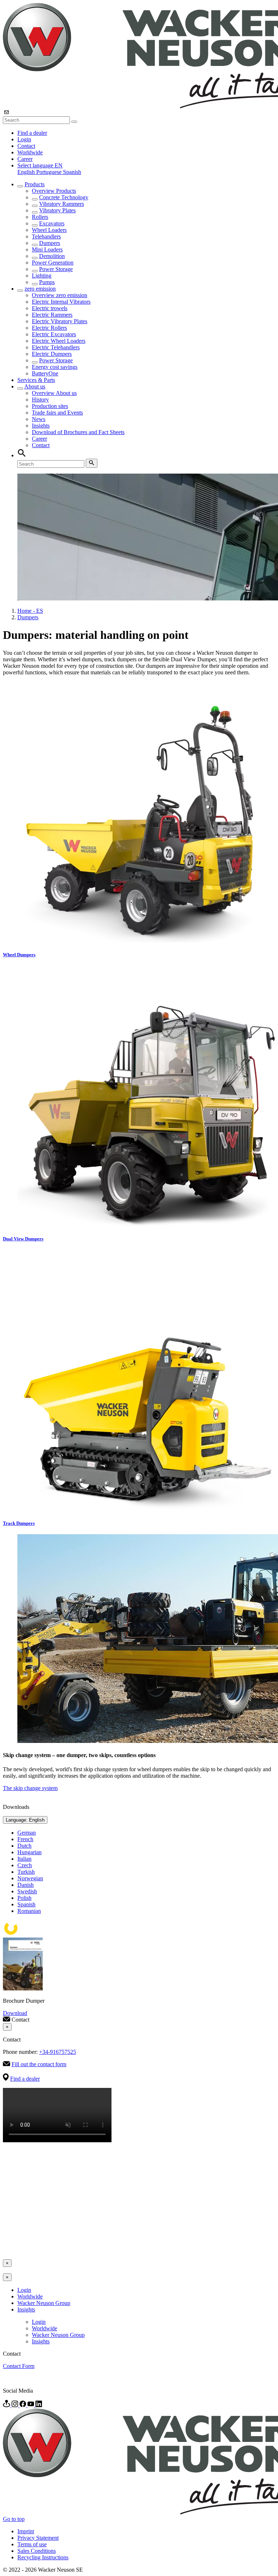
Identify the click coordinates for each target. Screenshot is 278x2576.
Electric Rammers (52, 315)
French (25, 1839)
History (40, 399)
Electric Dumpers (52, 354)
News (39, 419)
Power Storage (56, 269)
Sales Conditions (37, 2551)
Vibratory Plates (57, 210)
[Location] (7, 2405)
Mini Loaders (47, 249)
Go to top (14, 2519)
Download (15, 2013)
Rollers (40, 217)
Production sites (50, 406)
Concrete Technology (64, 197)
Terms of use (32, 2544)
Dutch (24, 1846)
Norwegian (30, 1878)
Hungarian (30, 1852)
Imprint (26, 2531)
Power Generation (53, 263)
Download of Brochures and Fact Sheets (78, 432)
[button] (40, 165)
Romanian (29, 1911)
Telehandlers (46, 236)
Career (25, 159)
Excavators (52, 223)
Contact (26, 146)
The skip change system (30, 1788)
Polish (24, 1898)
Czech (25, 1865)
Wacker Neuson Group (44, 2303)
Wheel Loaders (49, 230)
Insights (41, 426)
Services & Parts (36, 380)
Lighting (42, 276)
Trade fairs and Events (57, 413)
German (27, 1833)
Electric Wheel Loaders (59, 341)
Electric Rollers (49, 328)
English (27, 172)
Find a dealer (32, 133)
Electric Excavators (54, 334)
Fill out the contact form (39, 2064)
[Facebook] (24, 2405)
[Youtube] (31, 2405)
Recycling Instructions (43, 2557)
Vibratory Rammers (62, 204)
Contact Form (19, 2366)
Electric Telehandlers (56, 347)
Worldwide (30, 152)
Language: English (25, 1820)
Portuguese (50, 172)
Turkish (26, 1872)
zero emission (40, 289)
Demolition (52, 256)
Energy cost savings (55, 367)
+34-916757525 (58, 2052)
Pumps (47, 282)
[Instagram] (16, 2405)
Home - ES (30, 611)
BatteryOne (45, 373)
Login (24, 139)
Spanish (72, 172)
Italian (24, 1859)
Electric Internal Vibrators (61, 302)
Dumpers (50, 243)
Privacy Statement (38, 2538)
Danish (26, 1885)
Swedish (27, 1891)
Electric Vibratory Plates (60, 321)
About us (35, 386)
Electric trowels (50, 308)
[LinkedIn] (39, 2405)
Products (35, 184)
